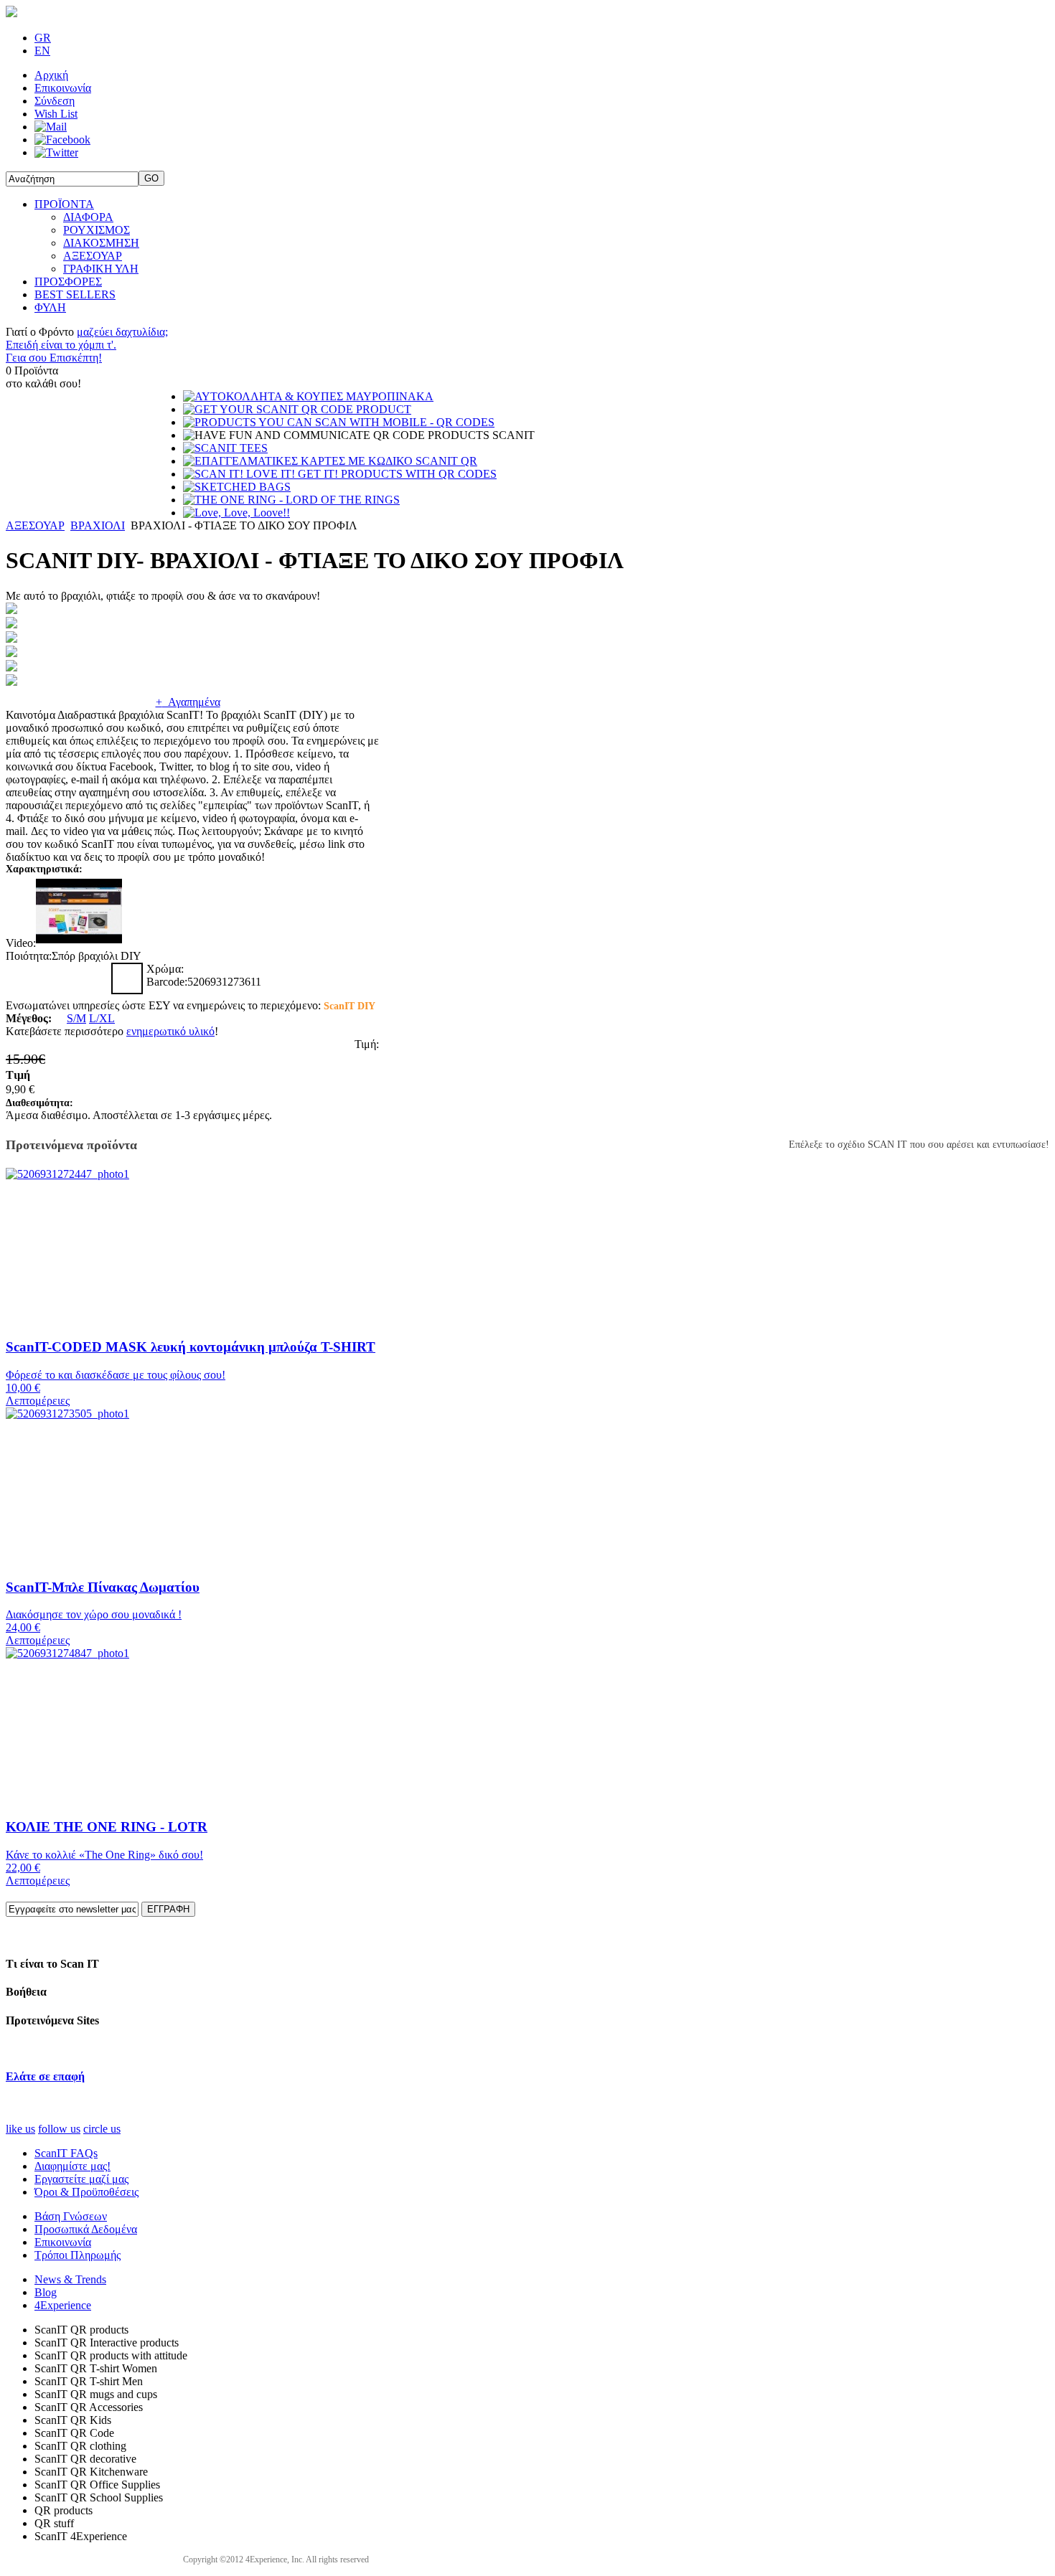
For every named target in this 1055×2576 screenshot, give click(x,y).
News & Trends (70, 2279)
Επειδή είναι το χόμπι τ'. (61, 345)
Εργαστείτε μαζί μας (81, 2179)
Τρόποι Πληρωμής (78, 2255)
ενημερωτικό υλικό (170, 1031)
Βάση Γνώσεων (71, 2216)
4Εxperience (63, 2305)
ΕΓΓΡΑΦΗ (168, 1909)
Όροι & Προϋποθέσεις (86, 2192)
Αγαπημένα (188, 702)
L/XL (102, 1018)
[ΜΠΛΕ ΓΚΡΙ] (92, 978)
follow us (59, 2129)
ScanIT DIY (350, 1006)
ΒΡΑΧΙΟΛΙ (98, 525)
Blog (46, 2292)
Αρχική (51, 75)
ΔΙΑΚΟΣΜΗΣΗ (101, 243)
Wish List (56, 114)
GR (43, 38)
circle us (102, 2129)
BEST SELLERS (75, 294)
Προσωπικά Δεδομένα (86, 2229)
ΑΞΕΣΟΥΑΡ (93, 256)
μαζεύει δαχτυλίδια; (122, 332)
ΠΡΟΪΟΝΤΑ (64, 204)
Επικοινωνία (63, 88)
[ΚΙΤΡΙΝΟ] (22, 978)
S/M (76, 1018)
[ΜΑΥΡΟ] (127, 978)
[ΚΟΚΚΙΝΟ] (57, 978)
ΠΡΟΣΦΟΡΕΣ (68, 282)
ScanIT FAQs (66, 2153)
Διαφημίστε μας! (72, 2166)
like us (20, 2129)
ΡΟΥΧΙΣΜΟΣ (97, 230)
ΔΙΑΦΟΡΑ (88, 217)
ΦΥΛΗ (50, 307)
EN (42, 51)
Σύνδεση (55, 101)
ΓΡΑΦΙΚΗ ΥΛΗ (101, 269)
